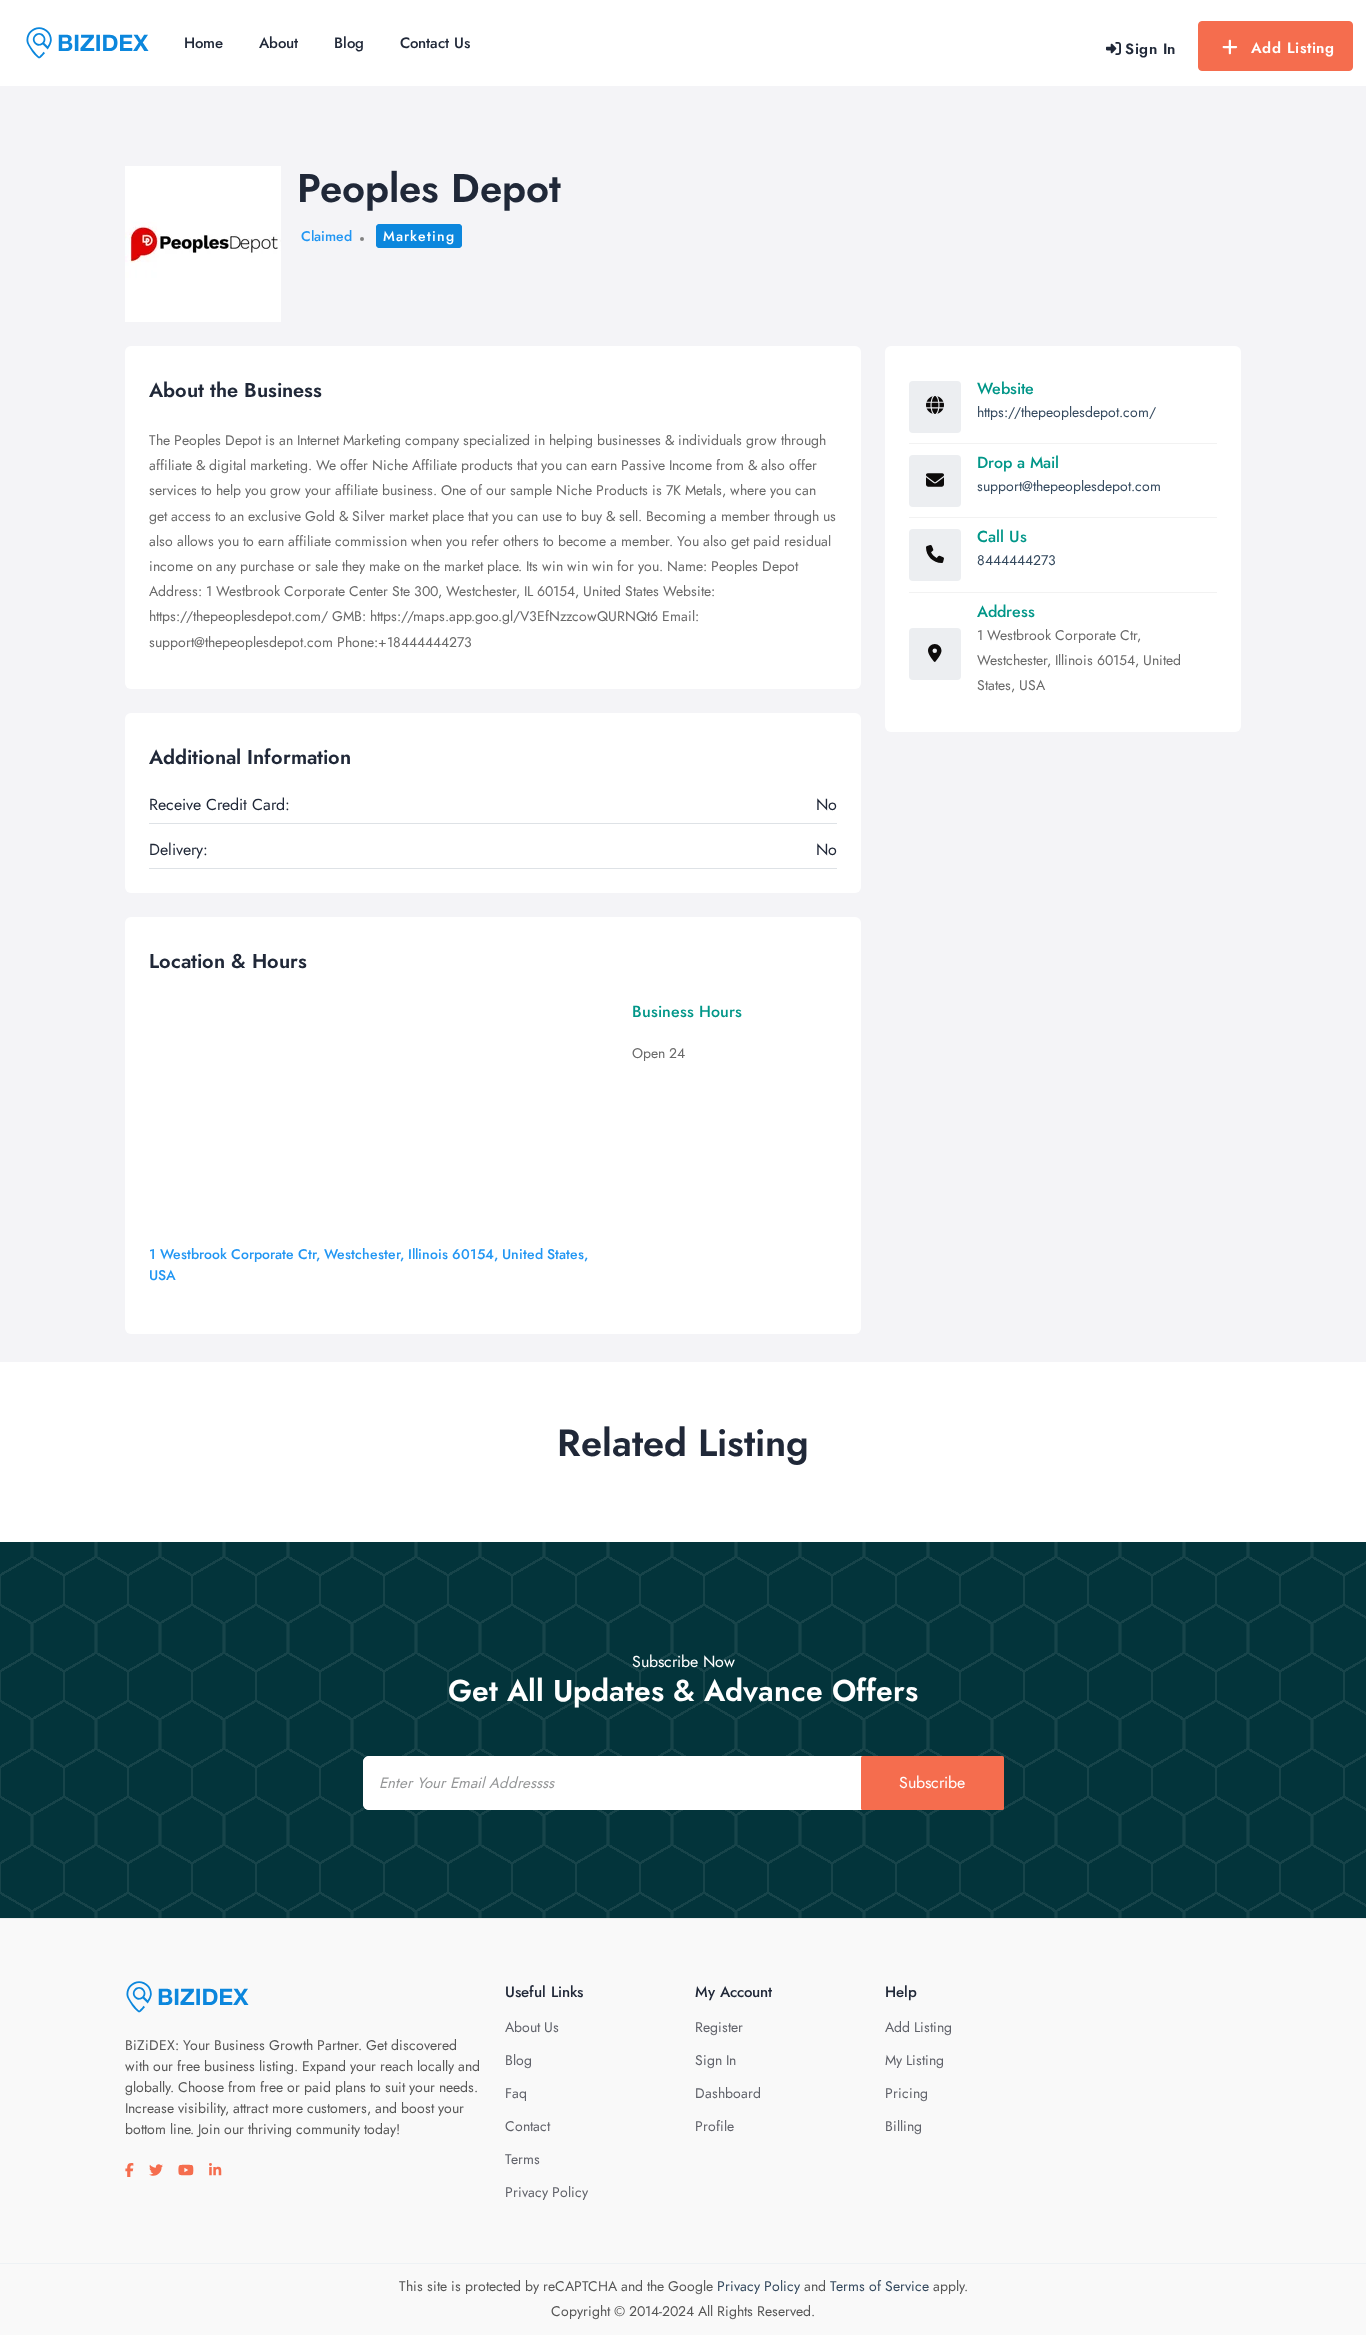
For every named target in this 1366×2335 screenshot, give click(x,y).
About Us (532, 2027)
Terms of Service (879, 2286)
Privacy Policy (546, 2192)
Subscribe (932, 1782)
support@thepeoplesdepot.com (1069, 486)
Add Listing (1293, 48)
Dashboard (728, 2093)
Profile (714, 2126)
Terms (522, 2159)
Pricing (906, 2093)
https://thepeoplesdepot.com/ (1066, 412)
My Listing (914, 2060)
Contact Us (435, 43)
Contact (527, 2126)
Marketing (419, 236)
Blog (349, 43)
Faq (516, 2093)
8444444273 (1016, 560)
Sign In (715, 2060)
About (278, 43)
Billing (903, 2126)
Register (719, 2027)
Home (203, 43)
